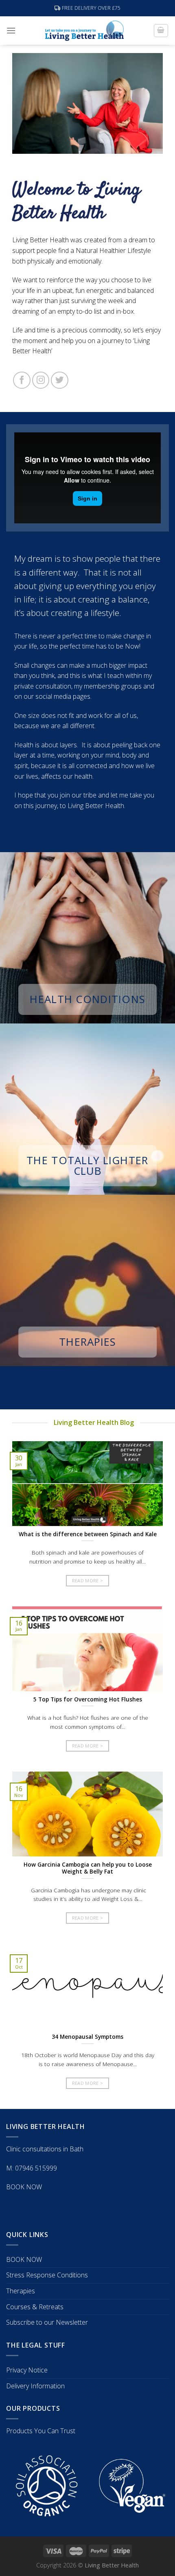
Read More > (88, 1580)
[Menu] (11, 30)
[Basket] (161, 31)
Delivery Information (35, 2386)
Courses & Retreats (35, 2307)
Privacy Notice (27, 2370)
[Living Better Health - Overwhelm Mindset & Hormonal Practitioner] (84, 31)
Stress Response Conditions (47, 2275)
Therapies (21, 2291)
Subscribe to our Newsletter (47, 2322)
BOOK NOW (24, 2187)
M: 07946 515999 (32, 2168)
